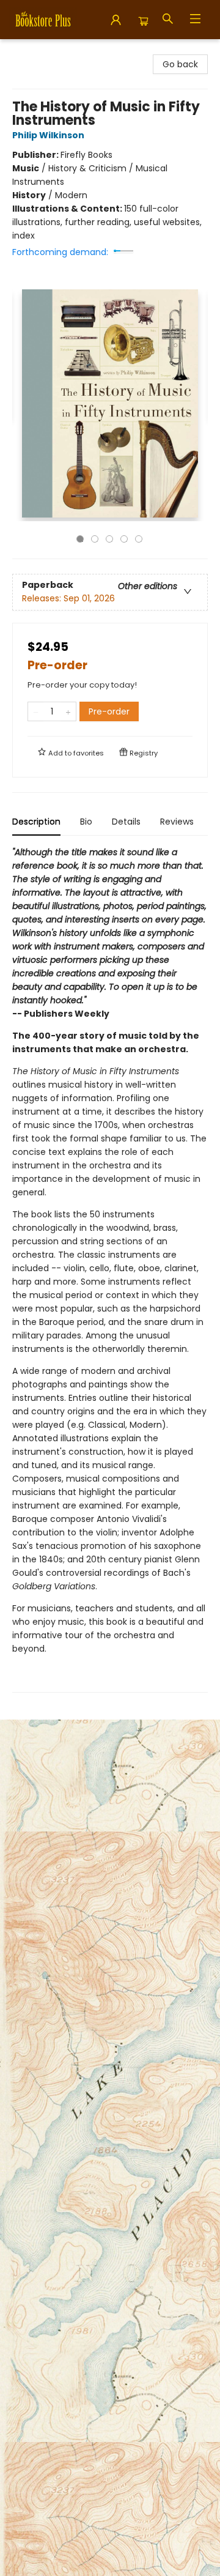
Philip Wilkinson (48, 135)
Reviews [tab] (177, 822)
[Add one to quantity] (68, 711)
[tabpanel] (110, 1269)
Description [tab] (36, 822)
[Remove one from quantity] (36, 711)
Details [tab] (126, 822)
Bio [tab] (86, 822)
